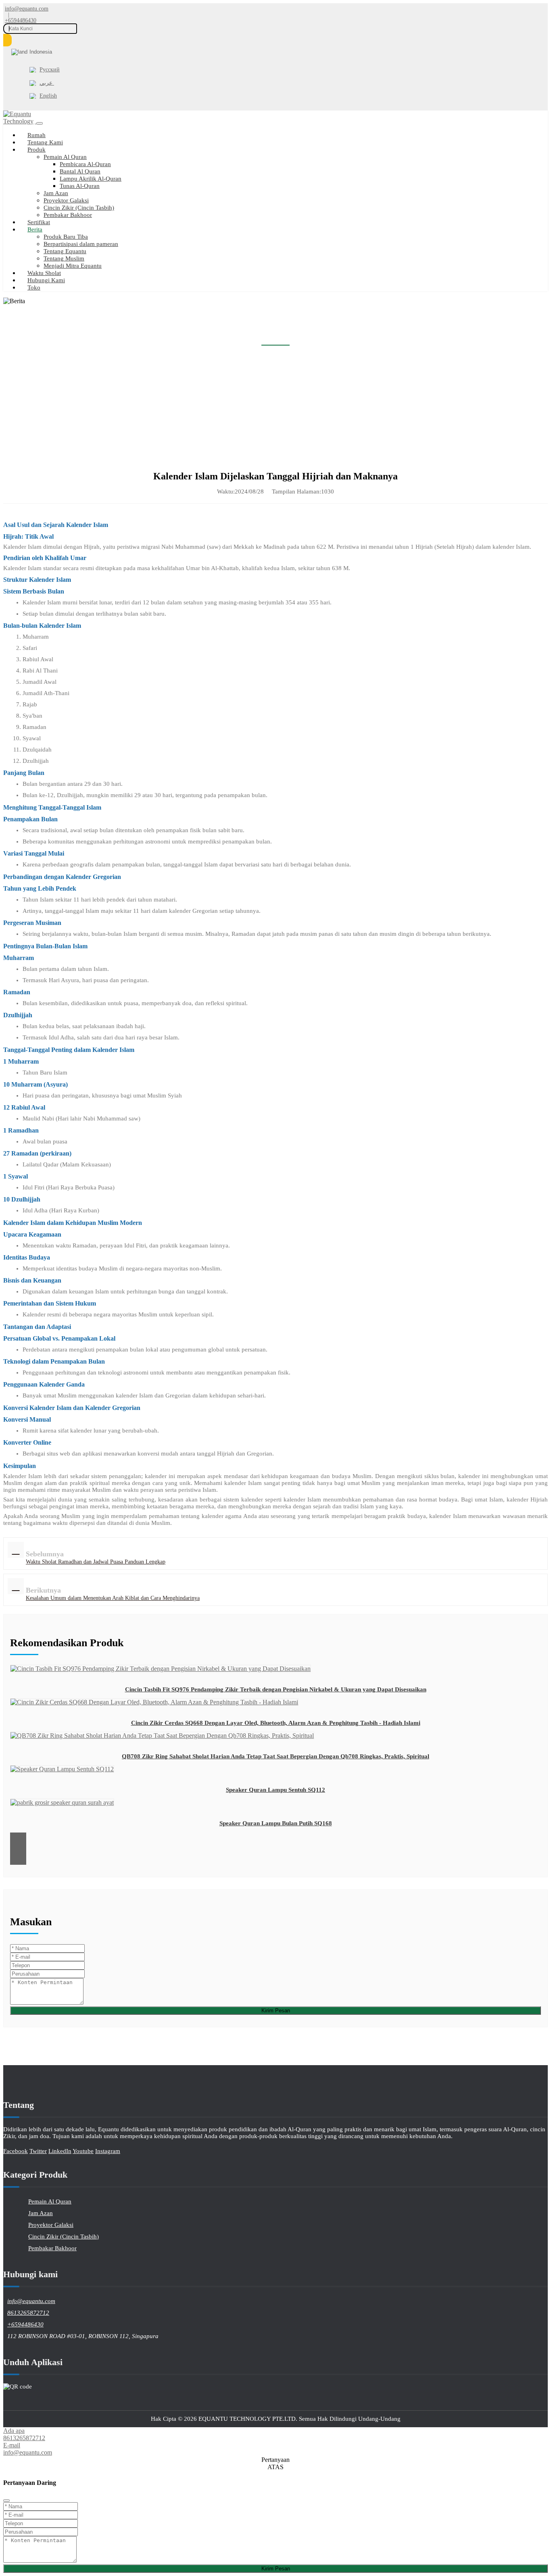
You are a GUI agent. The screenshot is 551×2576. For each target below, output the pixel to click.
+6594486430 (21, 21)
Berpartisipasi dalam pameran (81, 244)
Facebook (16, 2151)
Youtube (83, 2151)
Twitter (38, 2151)
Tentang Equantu (65, 251)
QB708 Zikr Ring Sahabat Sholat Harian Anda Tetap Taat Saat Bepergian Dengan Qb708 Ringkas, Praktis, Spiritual (275, 1756)
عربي (47, 83)
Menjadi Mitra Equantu (73, 266)
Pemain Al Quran (65, 157)
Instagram (108, 2151)
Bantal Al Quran (80, 171)
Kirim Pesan (276, 2011)
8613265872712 (28, 2313)
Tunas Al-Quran (80, 186)
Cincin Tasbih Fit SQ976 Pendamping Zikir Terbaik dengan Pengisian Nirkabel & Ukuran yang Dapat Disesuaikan (276, 1689)
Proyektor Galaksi (66, 200)
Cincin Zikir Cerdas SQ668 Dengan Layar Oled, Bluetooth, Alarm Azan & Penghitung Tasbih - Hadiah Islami (276, 1723)
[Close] (6, 2501)
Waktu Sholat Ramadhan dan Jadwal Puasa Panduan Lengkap (96, 1562)
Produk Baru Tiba (66, 237)
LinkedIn (60, 2151)
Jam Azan (56, 193)
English (48, 96)
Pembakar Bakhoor (68, 215)
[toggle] (40, 123)
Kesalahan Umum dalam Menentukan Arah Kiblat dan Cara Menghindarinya (113, 1598)
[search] (7, 40)
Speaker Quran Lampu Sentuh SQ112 (275, 1790)
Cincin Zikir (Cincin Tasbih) (79, 208)
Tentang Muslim (64, 258)
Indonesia (41, 52)
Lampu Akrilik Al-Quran (91, 179)
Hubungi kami (46, 280)
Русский (50, 70)
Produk (37, 150)
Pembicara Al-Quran (85, 164)
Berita (35, 229)
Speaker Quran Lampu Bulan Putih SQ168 (276, 1823)
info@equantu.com (27, 9)
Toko (34, 287)
